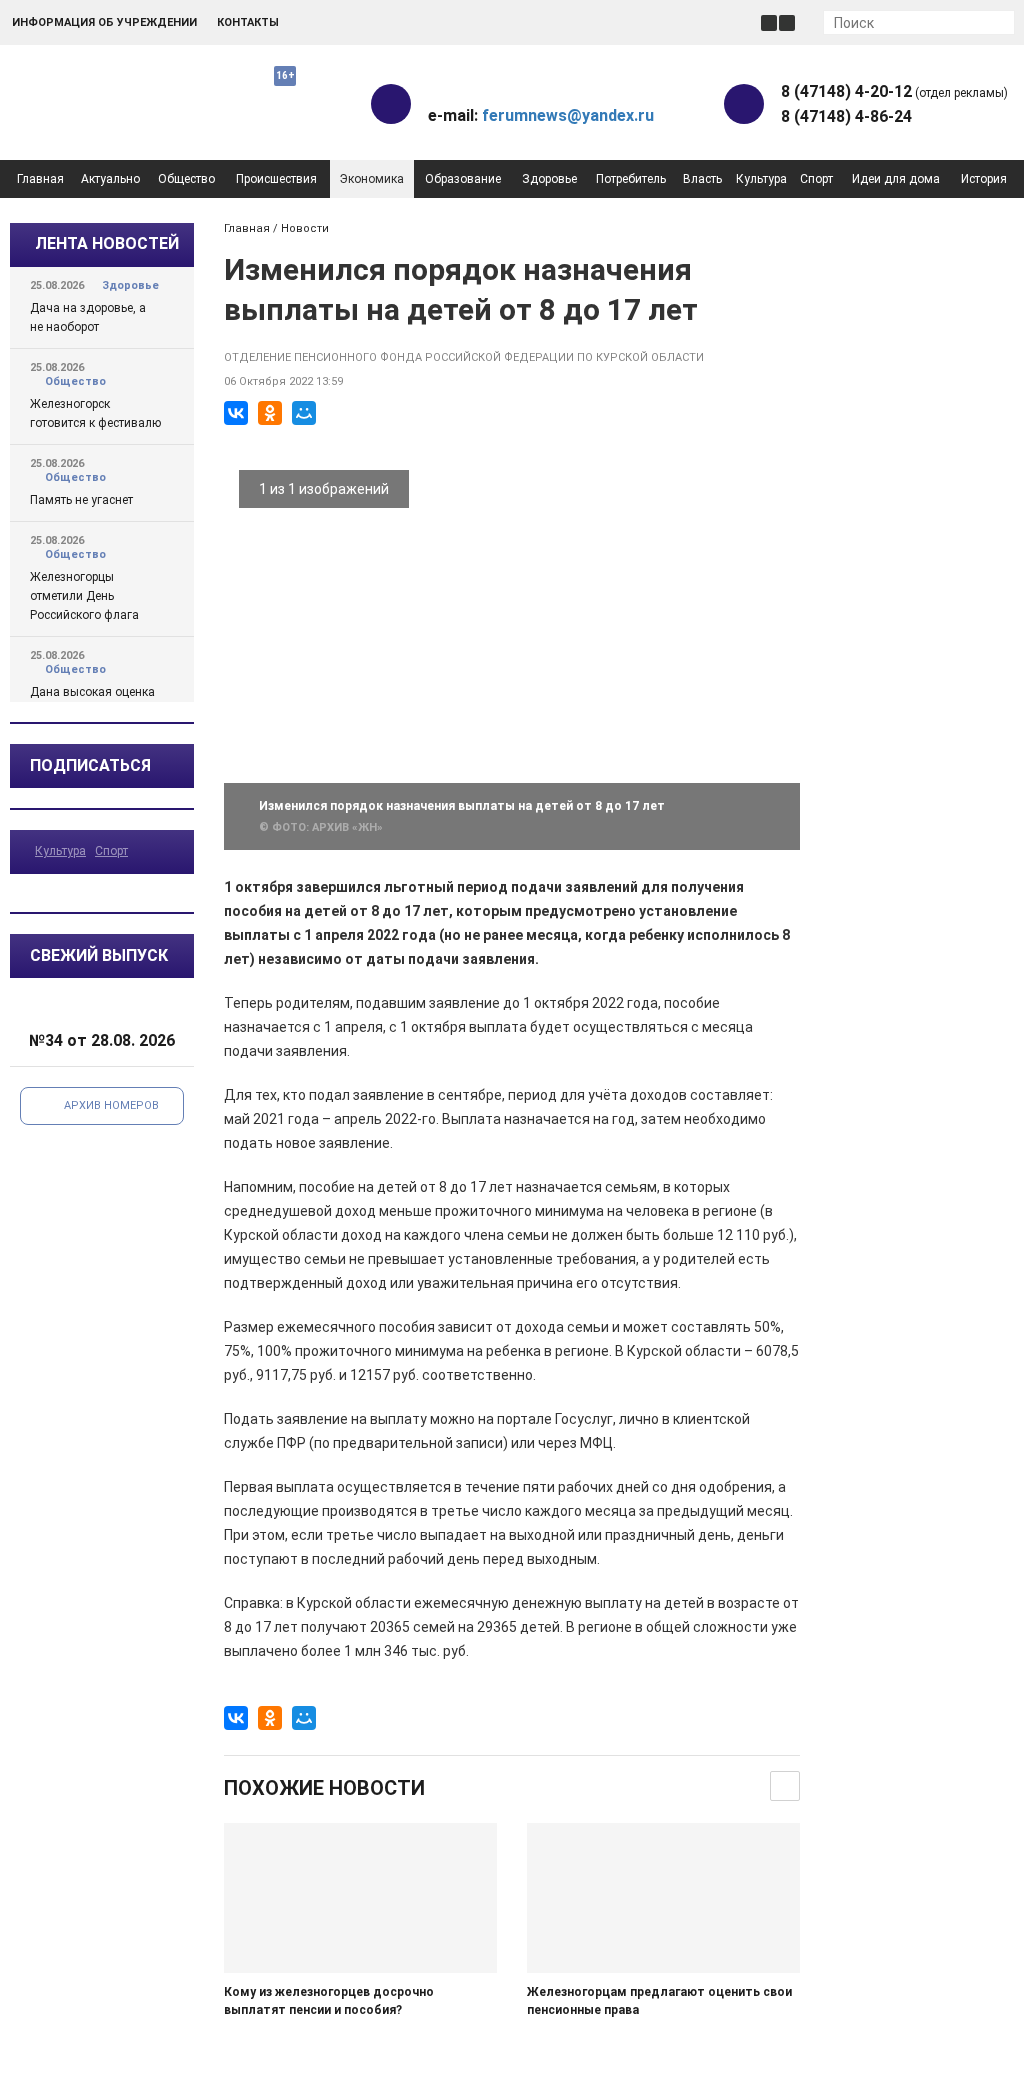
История (984, 179)
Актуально (110, 179)
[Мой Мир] (304, 413)
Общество (186, 179)
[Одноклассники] (270, 413)
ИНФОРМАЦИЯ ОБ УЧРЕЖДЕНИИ (104, 22)
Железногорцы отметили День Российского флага (84, 596)
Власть (702, 179)
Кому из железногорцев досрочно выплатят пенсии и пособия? (329, 2001)
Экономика (372, 179)
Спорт (816, 179)
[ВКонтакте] (236, 413)
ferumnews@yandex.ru (568, 115)
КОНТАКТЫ (248, 22)
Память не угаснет (81, 500)
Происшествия (276, 179)
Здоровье (549, 179)
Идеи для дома (896, 179)
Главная (40, 179)
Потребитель (631, 179)
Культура (761, 179)
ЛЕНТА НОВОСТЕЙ (107, 243)
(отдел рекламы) (894, 91)
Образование (463, 179)
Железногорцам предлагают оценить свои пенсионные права (659, 2001)
